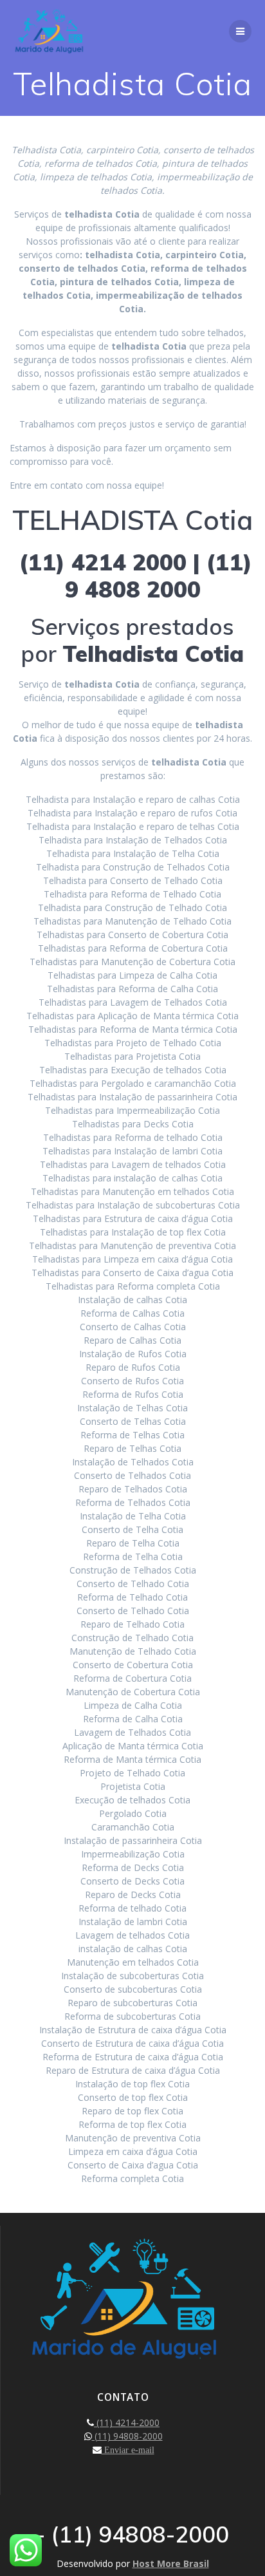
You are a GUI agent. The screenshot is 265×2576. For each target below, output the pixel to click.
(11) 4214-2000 (127, 2422)
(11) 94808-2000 (127, 2436)
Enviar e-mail (128, 2450)
